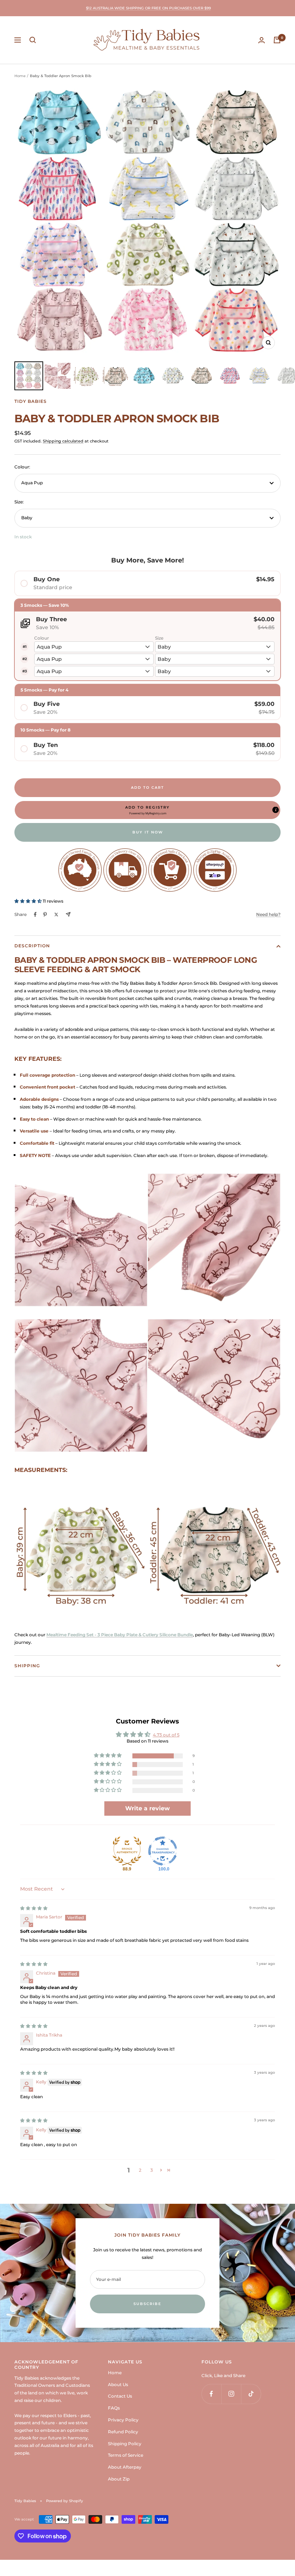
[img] (34, 1908)
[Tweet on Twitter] (56, 915)
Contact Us (120, 2396)
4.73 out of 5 (166, 1735)
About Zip (119, 2479)
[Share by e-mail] (68, 914)
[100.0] (163, 1851)
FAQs (114, 2408)
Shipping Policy (125, 2444)
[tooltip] (276, 810)
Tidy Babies (31, 401)
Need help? (268, 914)
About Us (118, 2384)
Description (32, 946)
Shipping (27, 1666)
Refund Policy (123, 2432)
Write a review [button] (147, 1808)
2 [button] (140, 2170)
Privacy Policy (123, 2420)
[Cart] (277, 40)
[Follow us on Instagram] (231, 2394)
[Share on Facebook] (35, 915)
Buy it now (148, 832)
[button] (147, 810)
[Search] (33, 40)
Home (20, 76)
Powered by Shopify (65, 2501)
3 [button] (152, 2170)
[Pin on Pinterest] (45, 915)
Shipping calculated (63, 441)
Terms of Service (126, 2455)
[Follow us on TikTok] (251, 2394)
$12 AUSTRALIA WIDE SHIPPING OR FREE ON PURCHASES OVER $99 (148, 8)
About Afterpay (125, 2467)
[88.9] (127, 1851)
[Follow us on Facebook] (211, 2394)
